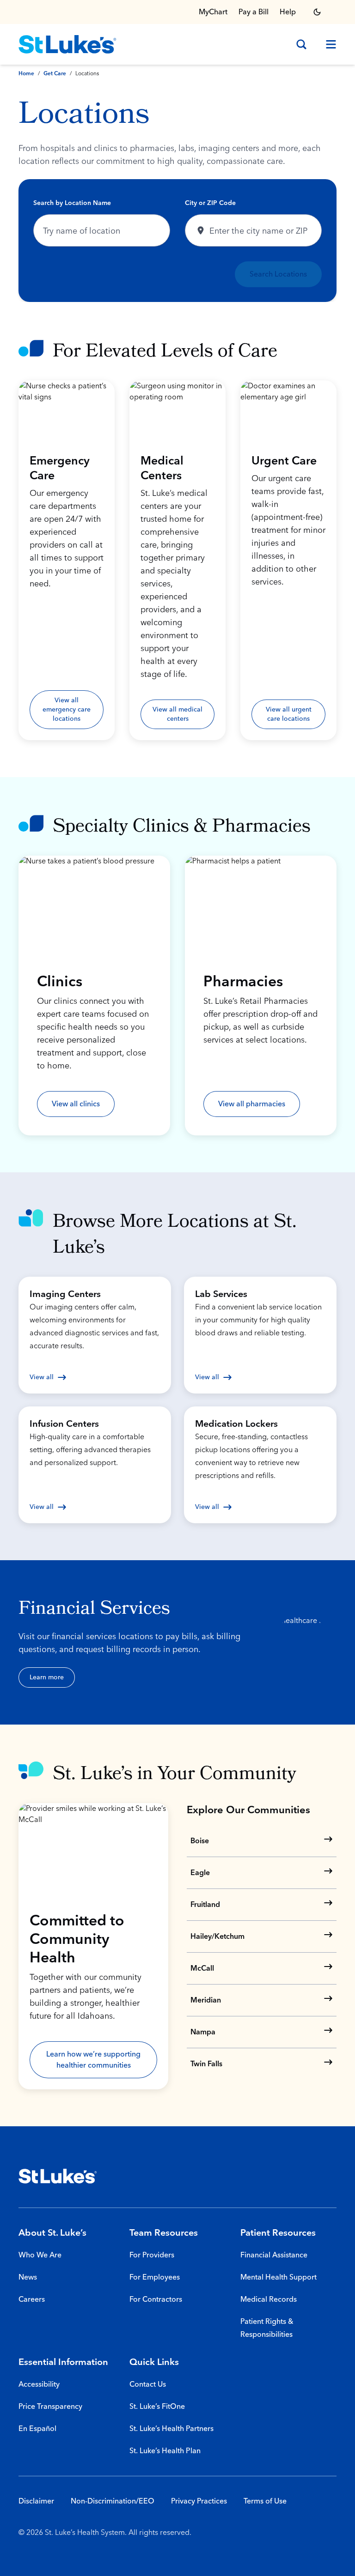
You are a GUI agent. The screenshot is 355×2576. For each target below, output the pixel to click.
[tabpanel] (177, 241)
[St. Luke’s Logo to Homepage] (67, 44)
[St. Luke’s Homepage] (58, 2176)
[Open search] (301, 44)
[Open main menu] (327, 44)
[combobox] (102, 230)
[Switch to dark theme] (317, 12)
